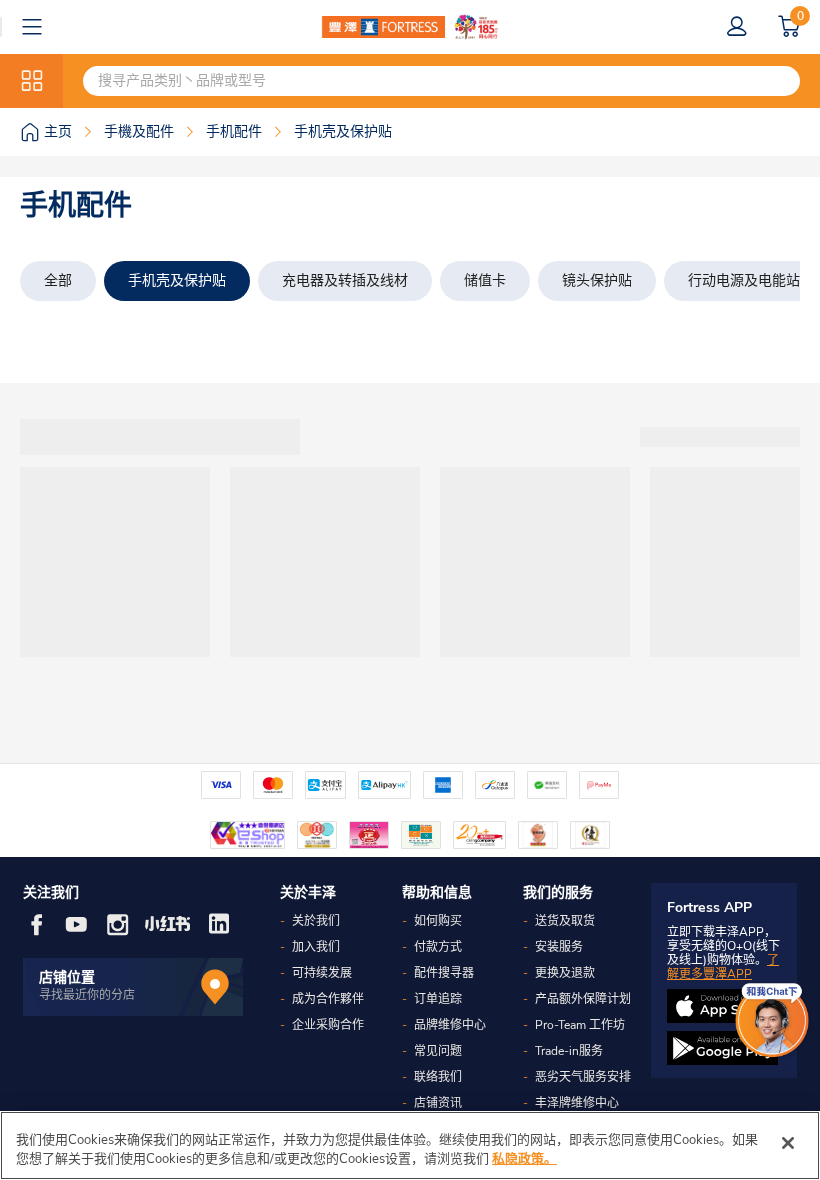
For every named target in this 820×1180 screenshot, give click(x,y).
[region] (410, 1145)
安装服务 (559, 947)
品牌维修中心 (450, 1025)
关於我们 (316, 921)
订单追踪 (438, 999)
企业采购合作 (328, 1025)
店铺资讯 (438, 1103)
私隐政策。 (524, 1159)
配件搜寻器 (444, 973)
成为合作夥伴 (328, 999)
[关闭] (788, 1143)
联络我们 (438, 1077)
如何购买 (438, 921)
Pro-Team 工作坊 (580, 1025)
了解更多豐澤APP (723, 967)
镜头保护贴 (597, 280)
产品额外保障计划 (583, 999)
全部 (58, 280)
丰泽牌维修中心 (577, 1103)
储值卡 (485, 280)
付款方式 (438, 947)
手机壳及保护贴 (177, 280)
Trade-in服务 (569, 1051)
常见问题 (438, 1051)
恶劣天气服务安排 (583, 1077)
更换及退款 (565, 973)
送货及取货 (565, 921)
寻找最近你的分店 (87, 995)
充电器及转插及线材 (345, 280)
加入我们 (316, 947)
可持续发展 (322, 973)
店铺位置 (67, 977)
